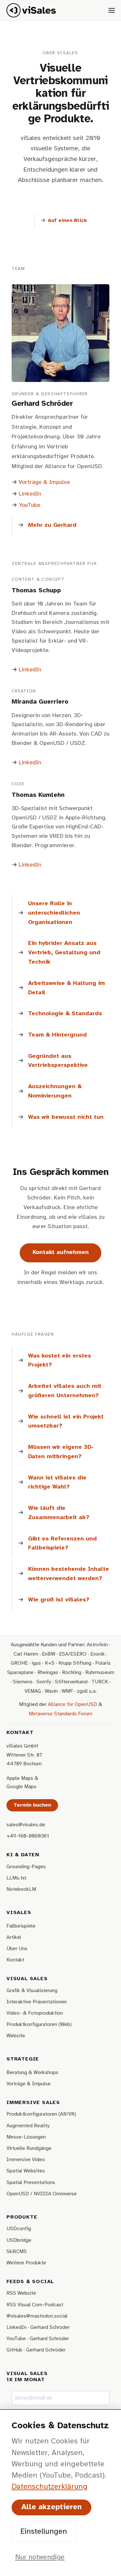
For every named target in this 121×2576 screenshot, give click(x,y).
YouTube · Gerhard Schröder (38, 2339)
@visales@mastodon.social (37, 2316)
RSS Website (21, 2293)
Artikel (14, 1937)
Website (16, 2036)
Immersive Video (26, 2160)
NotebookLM (21, 1889)
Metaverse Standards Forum (60, 1714)
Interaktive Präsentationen (37, 2002)
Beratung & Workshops (32, 2073)
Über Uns (17, 1949)
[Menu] (112, 10)
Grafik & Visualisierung (32, 1991)
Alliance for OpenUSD (72, 1704)
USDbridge (19, 2240)
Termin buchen (32, 1805)
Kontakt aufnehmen (61, 1253)
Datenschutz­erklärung (50, 2487)
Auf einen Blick (67, 221)
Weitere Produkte (26, 2263)
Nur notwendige (40, 2557)
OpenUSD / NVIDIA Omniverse (42, 2194)
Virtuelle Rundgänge (29, 2148)
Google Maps (21, 1787)
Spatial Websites (26, 2171)
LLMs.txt (16, 1878)
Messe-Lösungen (26, 2137)
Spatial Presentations (31, 2183)
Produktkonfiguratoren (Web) (39, 2025)
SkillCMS (17, 2252)
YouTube (30, 505)
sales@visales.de (26, 1825)
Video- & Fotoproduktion (35, 2013)
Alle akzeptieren (51, 2507)
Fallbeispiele (21, 1926)
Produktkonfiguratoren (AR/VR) (41, 2114)
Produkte (22, 2217)
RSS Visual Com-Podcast (35, 2305)
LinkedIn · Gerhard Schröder (38, 2327)
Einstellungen (44, 2532)
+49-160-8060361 (28, 1836)
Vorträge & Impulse (44, 482)
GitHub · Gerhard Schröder (36, 2350)
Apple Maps (20, 1778)
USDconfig (19, 2229)
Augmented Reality (28, 2126)
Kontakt (15, 1960)
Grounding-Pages (26, 1867)
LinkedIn (30, 494)
